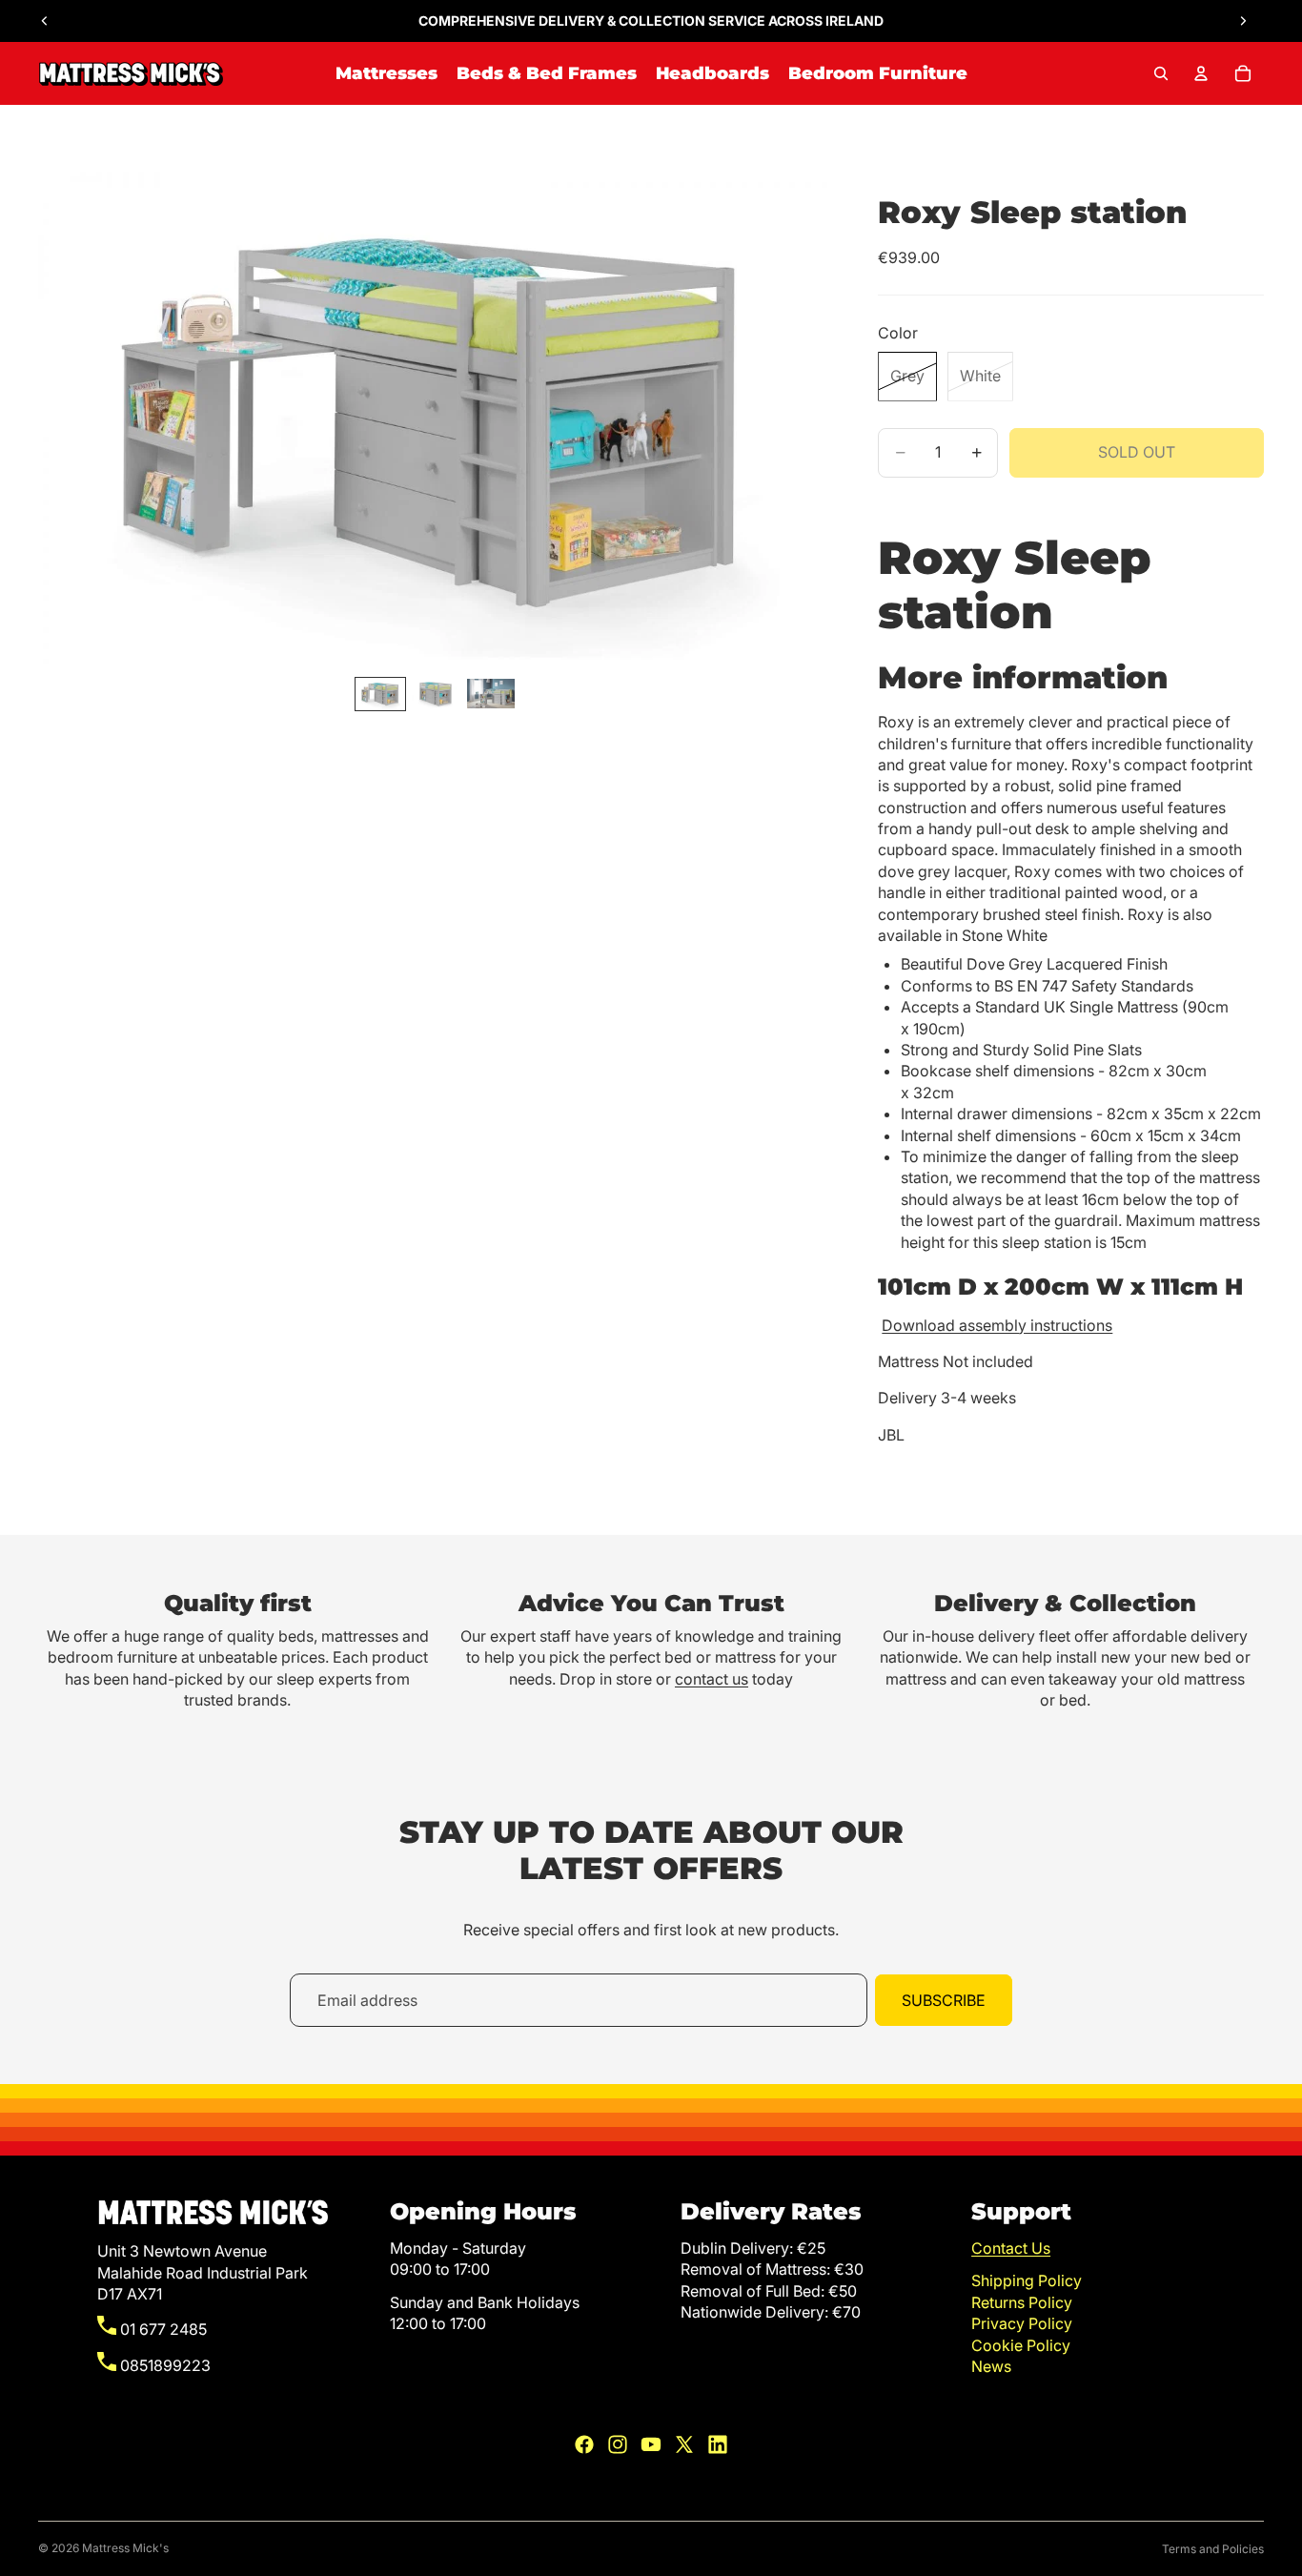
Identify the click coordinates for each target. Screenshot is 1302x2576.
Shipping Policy (1027, 2280)
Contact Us (1011, 2248)
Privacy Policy (1022, 2323)
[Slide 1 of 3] (380, 694)
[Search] (1161, 73)
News (991, 2366)
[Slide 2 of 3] (436, 694)
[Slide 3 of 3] (491, 694)
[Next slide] (1243, 21)
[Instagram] (618, 2444)
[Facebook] (584, 2444)
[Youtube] (651, 2444)
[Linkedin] (718, 2444)
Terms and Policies (1213, 2549)
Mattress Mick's (125, 2548)
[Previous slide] (45, 21)
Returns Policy (1022, 2302)
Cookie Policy (1021, 2345)
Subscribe (944, 2000)
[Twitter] (684, 2444)
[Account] (1201, 73)
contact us (712, 1679)
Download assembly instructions (997, 1325)
